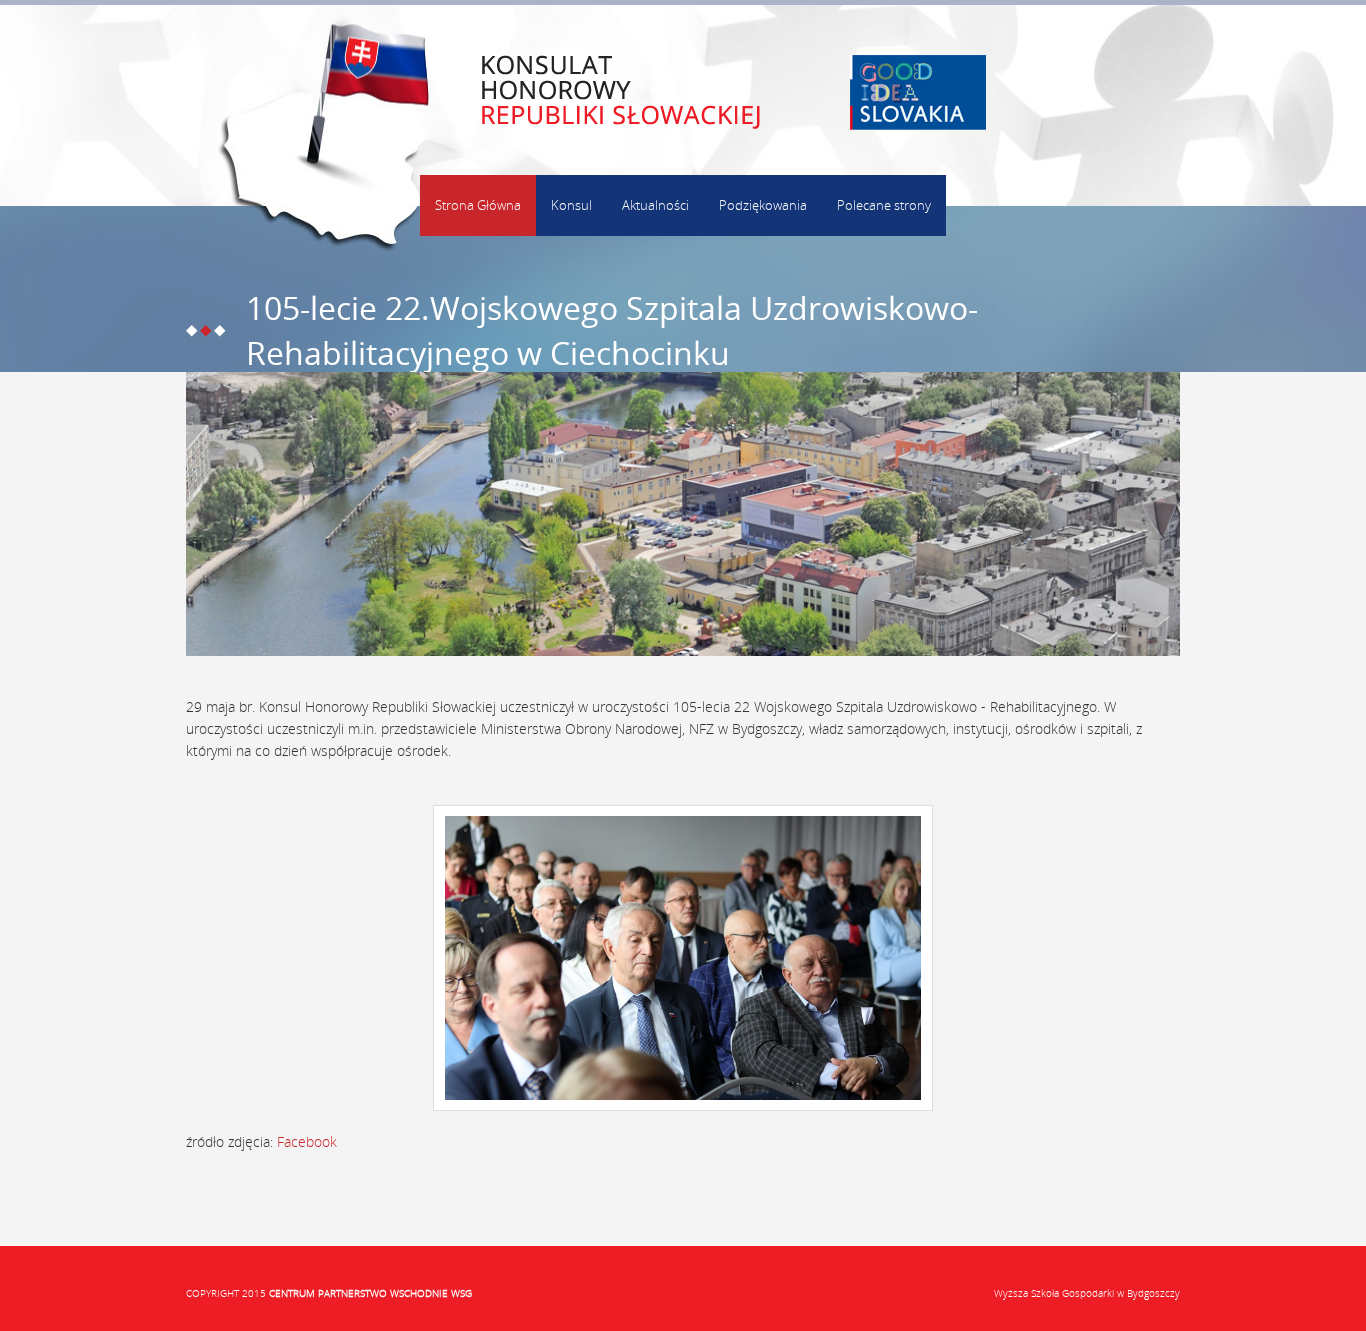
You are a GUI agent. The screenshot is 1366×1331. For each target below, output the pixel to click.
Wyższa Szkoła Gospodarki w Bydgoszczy (1087, 1293)
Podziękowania (763, 205)
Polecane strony (884, 205)
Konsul (571, 205)
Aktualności (655, 205)
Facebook (307, 1141)
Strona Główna (478, 205)
